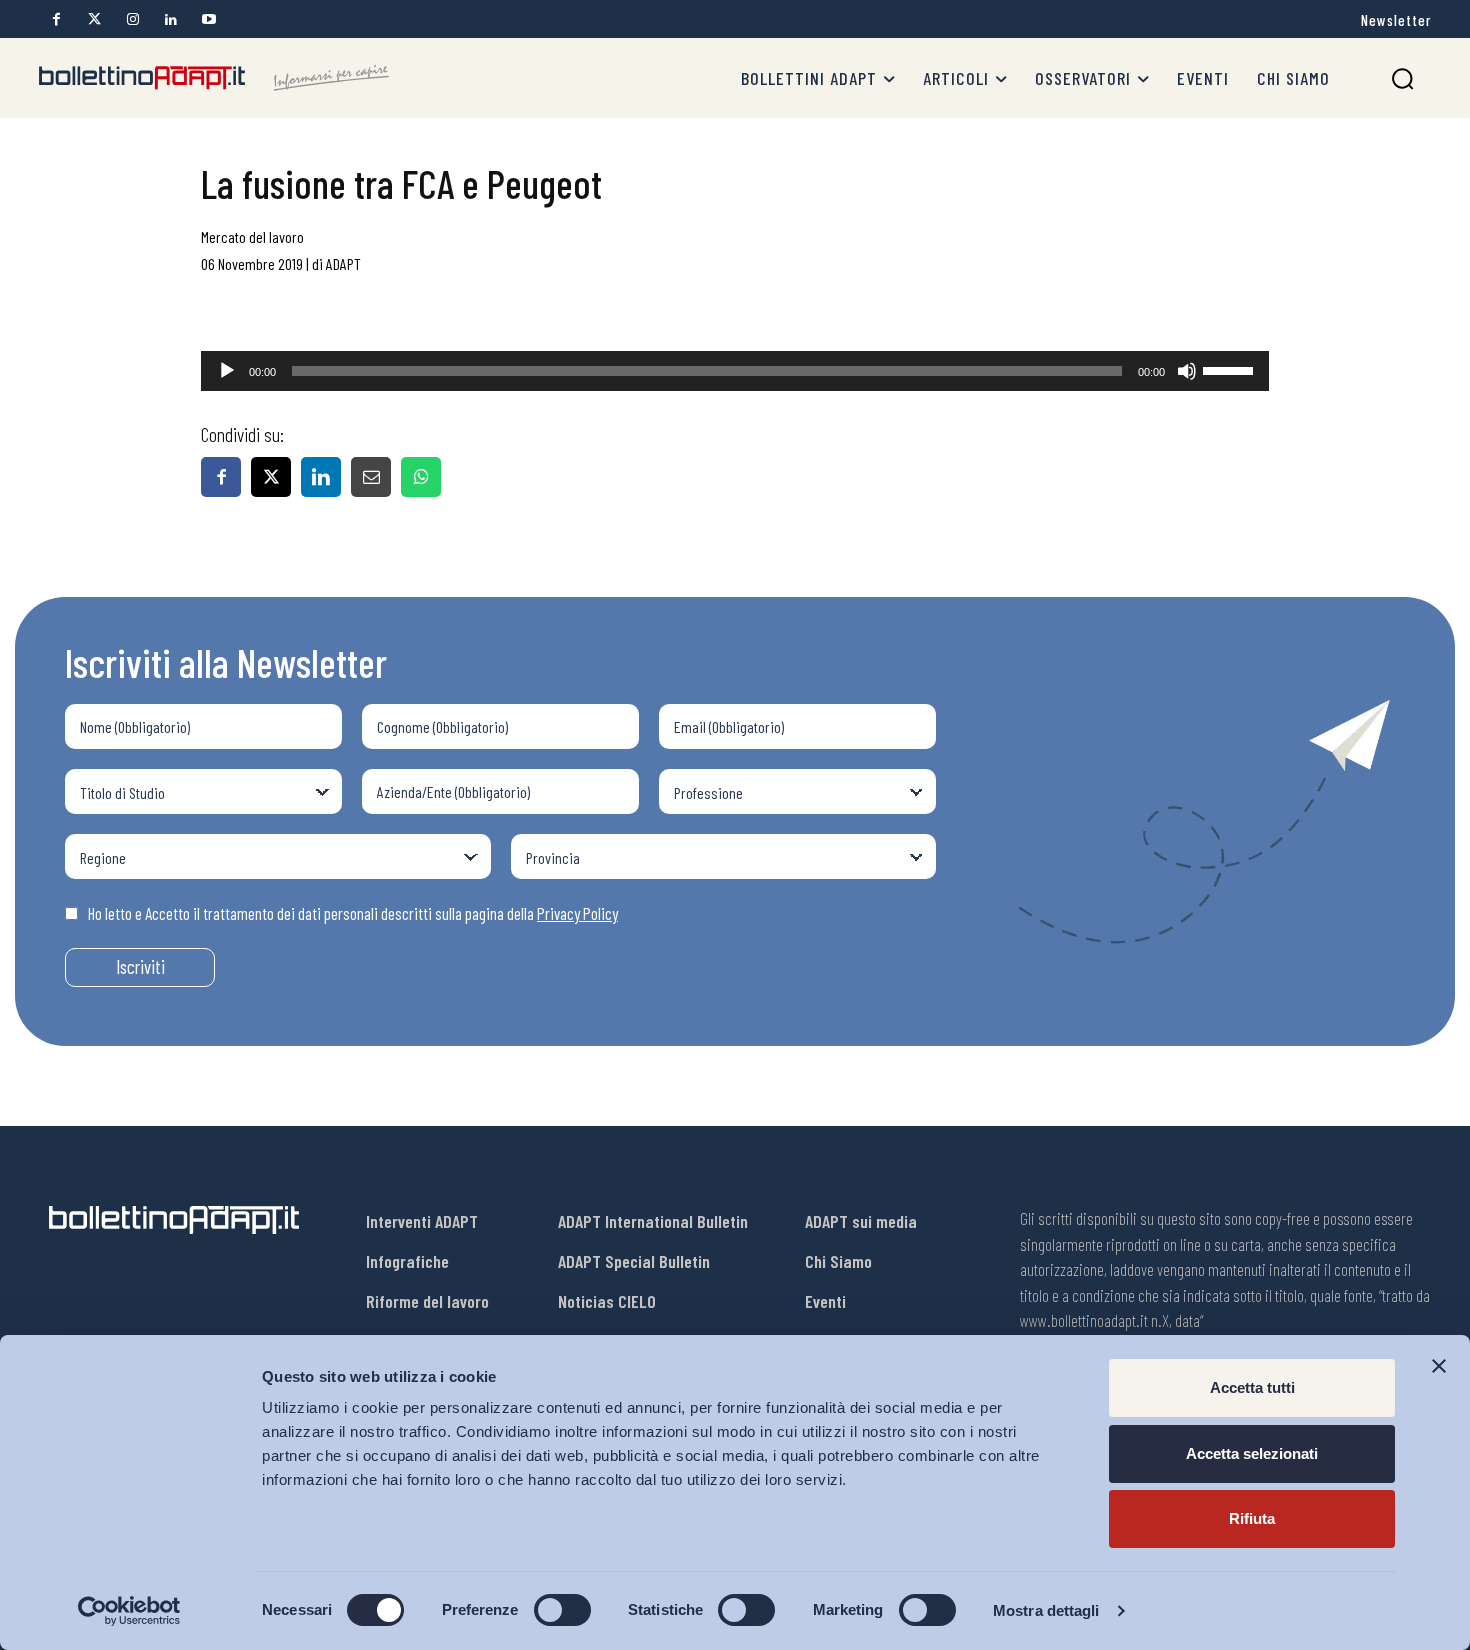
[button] (1402, 78)
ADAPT (343, 263)
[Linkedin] (170, 19)
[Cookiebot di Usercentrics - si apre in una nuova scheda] (129, 1611)
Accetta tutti (1252, 1387)
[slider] (1231, 369)
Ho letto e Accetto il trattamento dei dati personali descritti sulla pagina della (353, 913)
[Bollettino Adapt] (214, 78)
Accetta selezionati (1252, 1453)
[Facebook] (56, 19)
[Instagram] (132, 19)
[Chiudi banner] (1439, 1366)
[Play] (227, 371)
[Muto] (1187, 371)
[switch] (562, 1610)
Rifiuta (1252, 1518)
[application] (735, 371)
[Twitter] (94, 19)
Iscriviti (140, 966)
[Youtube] (208, 19)
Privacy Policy (577, 913)
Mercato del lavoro (252, 236)
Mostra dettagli (1046, 1610)
